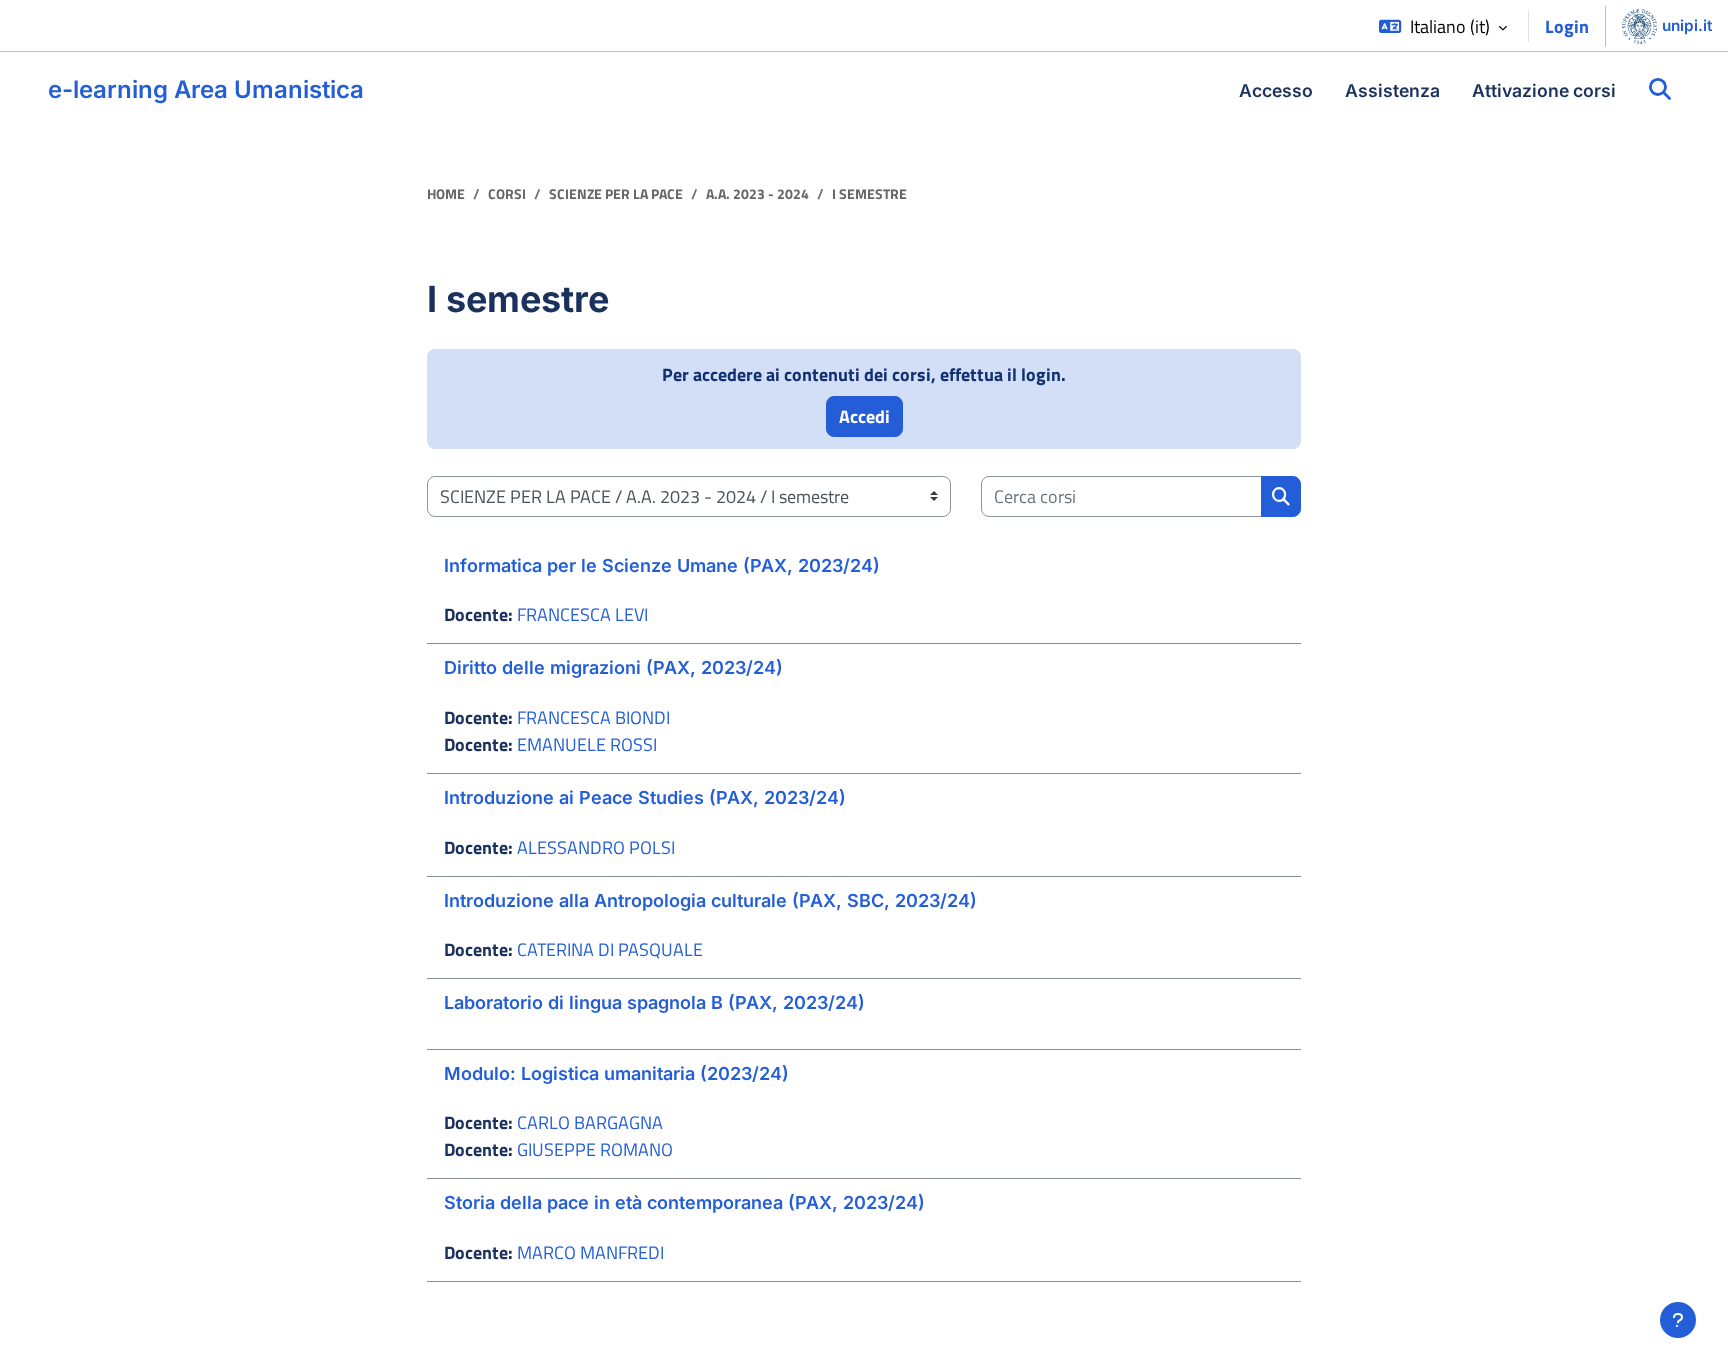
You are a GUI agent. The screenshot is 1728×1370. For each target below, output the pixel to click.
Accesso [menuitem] (1276, 90)
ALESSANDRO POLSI (596, 847)
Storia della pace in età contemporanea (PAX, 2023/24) (684, 1202)
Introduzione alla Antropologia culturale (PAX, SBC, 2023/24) (710, 900)
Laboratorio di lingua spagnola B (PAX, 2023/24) (654, 1002)
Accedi (864, 416)
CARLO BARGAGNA (590, 1122)
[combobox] (1121, 496)
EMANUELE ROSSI (587, 744)
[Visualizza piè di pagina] (1678, 1320)
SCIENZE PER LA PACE (616, 194)
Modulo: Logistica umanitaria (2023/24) (616, 1073)
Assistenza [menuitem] (1392, 90)
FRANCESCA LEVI (582, 614)
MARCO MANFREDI (590, 1252)
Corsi (507, 194)
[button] (1443, 26)
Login (1567, 26)
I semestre (869, 194)
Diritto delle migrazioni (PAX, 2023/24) (613, 667)
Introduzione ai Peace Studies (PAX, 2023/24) (645, 797)
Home (446, 194)
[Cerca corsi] (1660, 90)
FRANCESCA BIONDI (593, 717)
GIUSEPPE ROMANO (595, 1149)
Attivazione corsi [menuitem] (1544, 90)
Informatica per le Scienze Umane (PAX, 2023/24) (662, 565)
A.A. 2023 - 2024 (757, 194)
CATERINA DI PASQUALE (610, 949)
